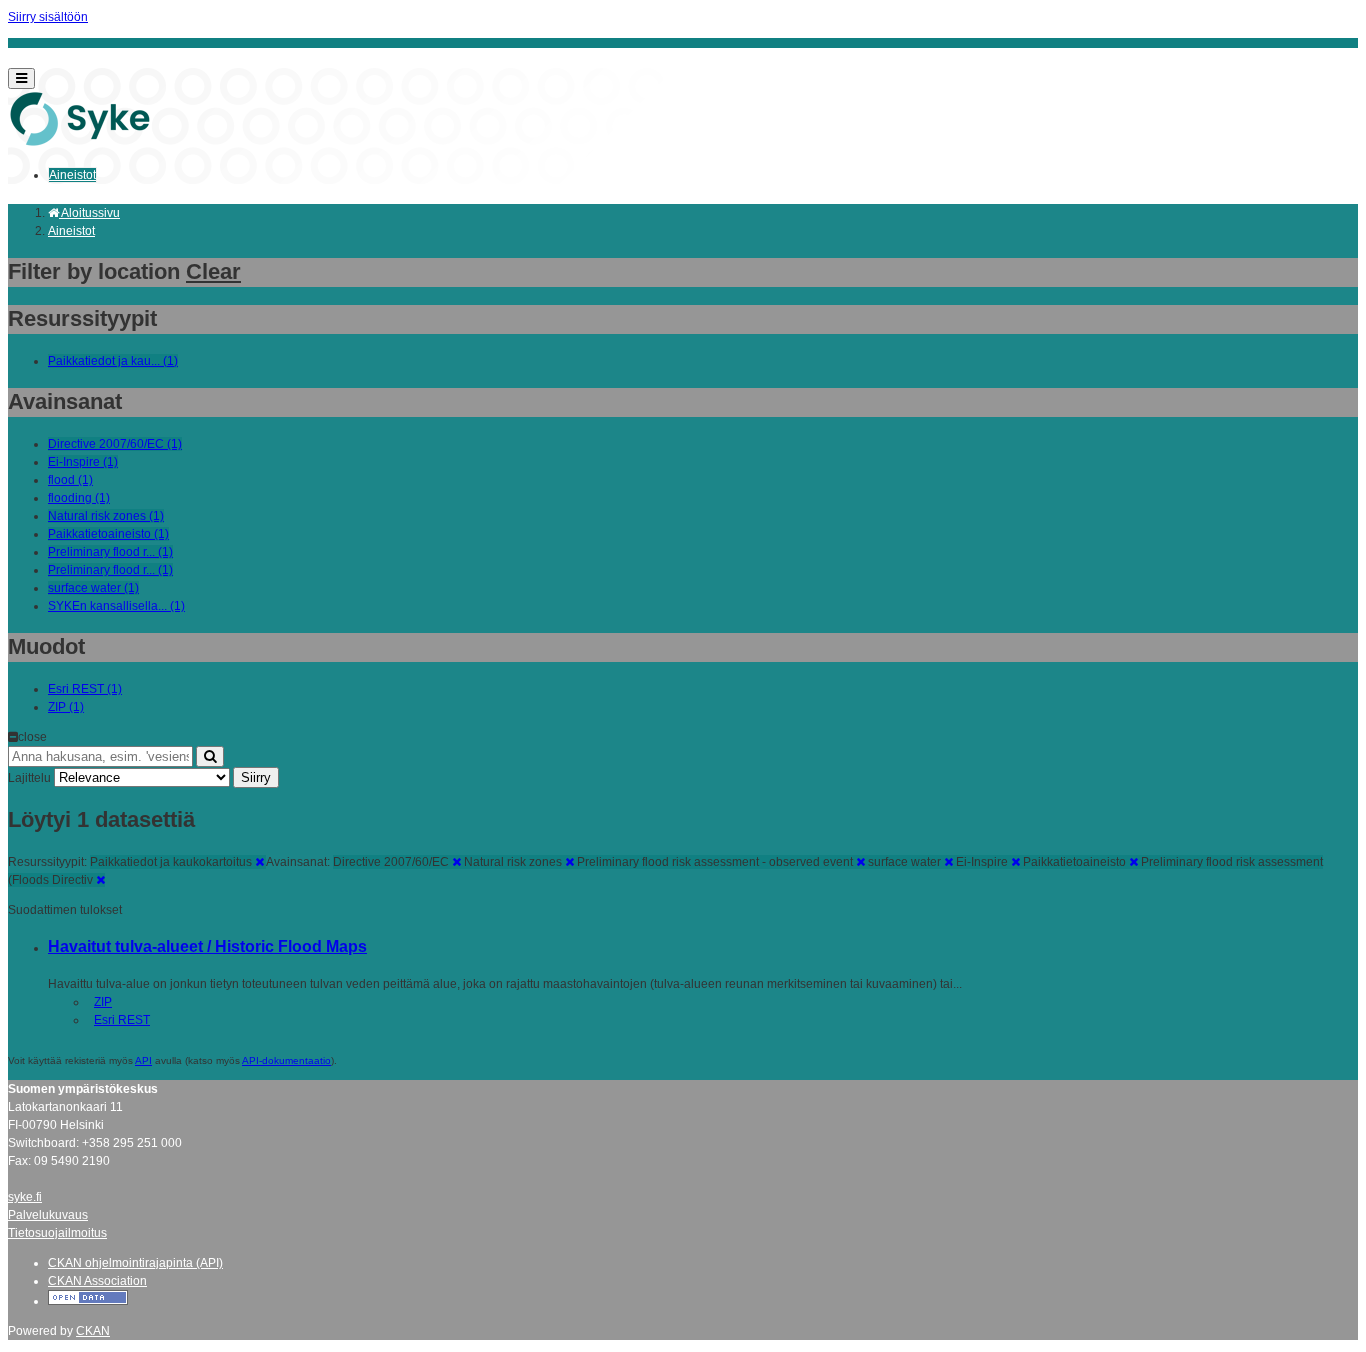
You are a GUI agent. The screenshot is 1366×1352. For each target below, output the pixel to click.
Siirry (256, 777)
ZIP (103, 1002)
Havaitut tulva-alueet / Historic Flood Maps (207, 946)
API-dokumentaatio (286, 1060)
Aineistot (72, 175)
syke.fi (25, 1197)
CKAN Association (97, 1281)
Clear (213, 271)
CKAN (93, 1331)
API (143, 1060)
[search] (210, 756)
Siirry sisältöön (48, 17)
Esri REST (122, 1020)
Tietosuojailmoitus (57, 1233)
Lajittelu (29, 778)
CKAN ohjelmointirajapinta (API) (135, 1263)
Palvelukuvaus (48, 1215)
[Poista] (259, 862)
